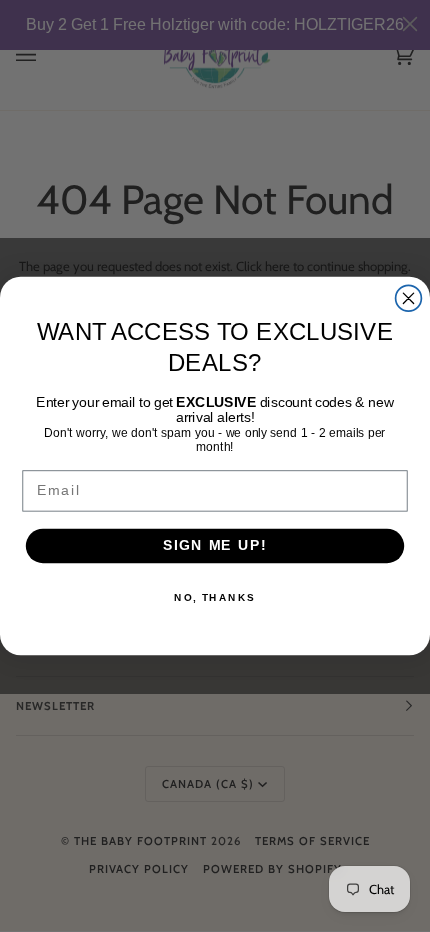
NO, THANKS (215, 598)
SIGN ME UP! (215, 545)
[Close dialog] (409, 298)
